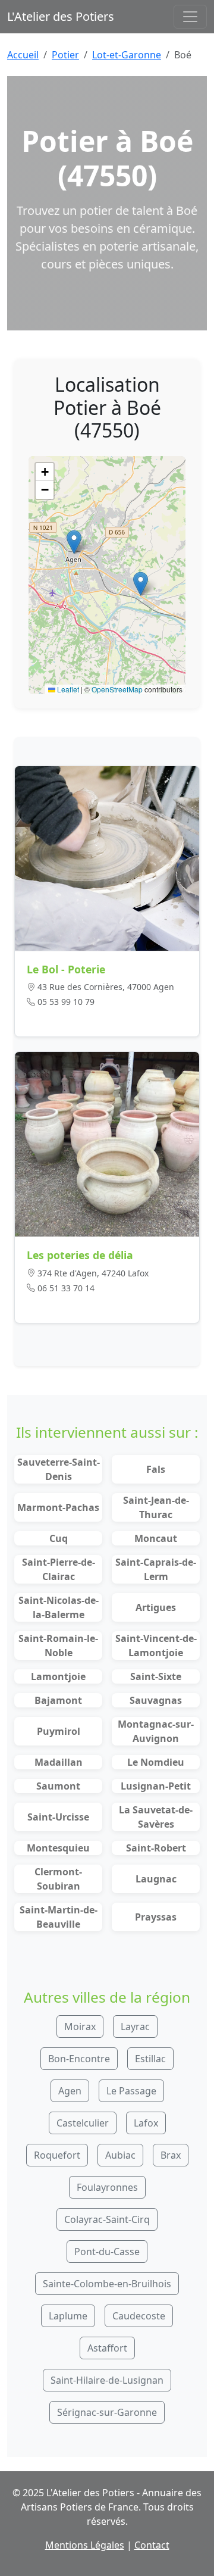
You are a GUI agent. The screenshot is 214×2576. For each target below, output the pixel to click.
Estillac (150, 2059)
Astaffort (107, 2348)
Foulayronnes (107, 2187)
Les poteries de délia (80, 1255)
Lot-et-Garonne (127, 55)
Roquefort (57, 2155)
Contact (152, 2545)
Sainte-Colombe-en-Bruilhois (107, 2284)
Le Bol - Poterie (66, 969)
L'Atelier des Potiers (61, 16)
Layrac (135, 2027)
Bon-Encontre (79, 2059)
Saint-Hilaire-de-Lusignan (107, 2380)
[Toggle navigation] (190, 17)
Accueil (23, 55)
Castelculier (83, 2123)
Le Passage (131, 2091)
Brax (171, 2155)
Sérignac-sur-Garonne (107, 2412)
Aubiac (120, 2155)
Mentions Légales (85, 2545)
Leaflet (67, 689)
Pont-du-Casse (107, 2252)
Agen (70, 2091)
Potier (65, 55)
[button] (74, 542)
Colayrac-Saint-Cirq (107, 2219)
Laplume (68, 2316)
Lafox (146, 2123)
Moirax (80, 2027)
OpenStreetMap (117, 689)
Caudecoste (139, 2316)
